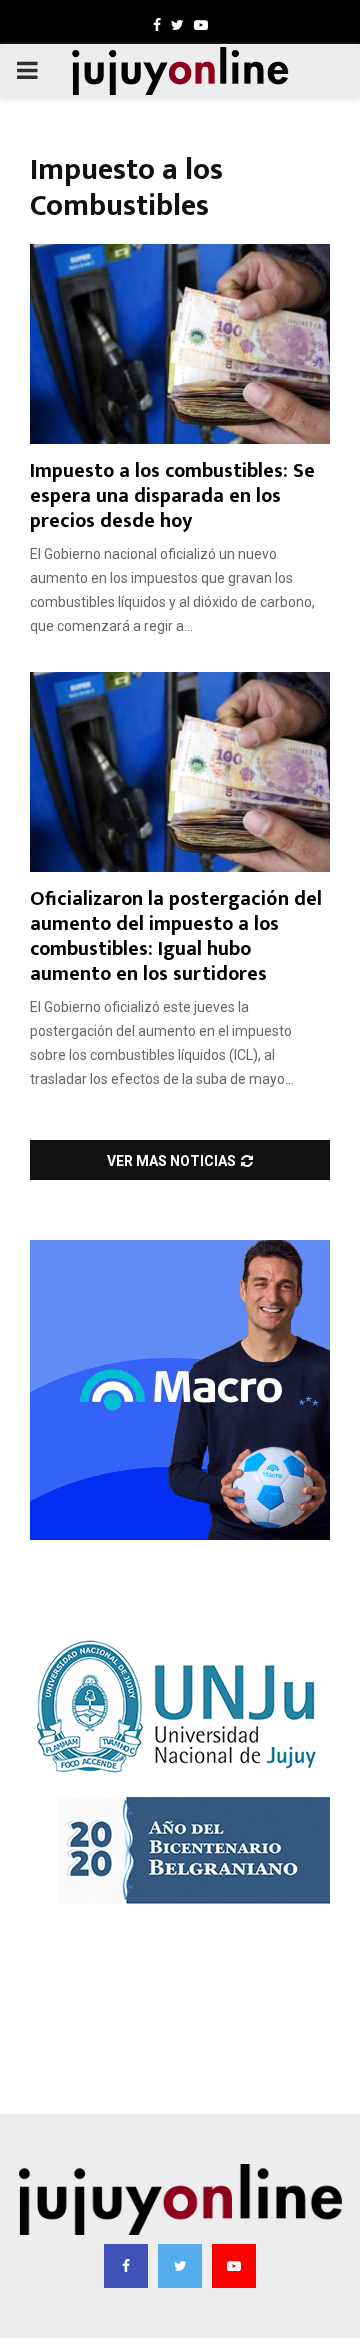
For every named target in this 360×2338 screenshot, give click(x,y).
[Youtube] (234, 2266)
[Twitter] (180, 2266)
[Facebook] (126, 2266)
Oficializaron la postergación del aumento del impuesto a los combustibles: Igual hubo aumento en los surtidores (176, 936)
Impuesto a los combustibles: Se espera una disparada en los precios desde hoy (172, 496)
